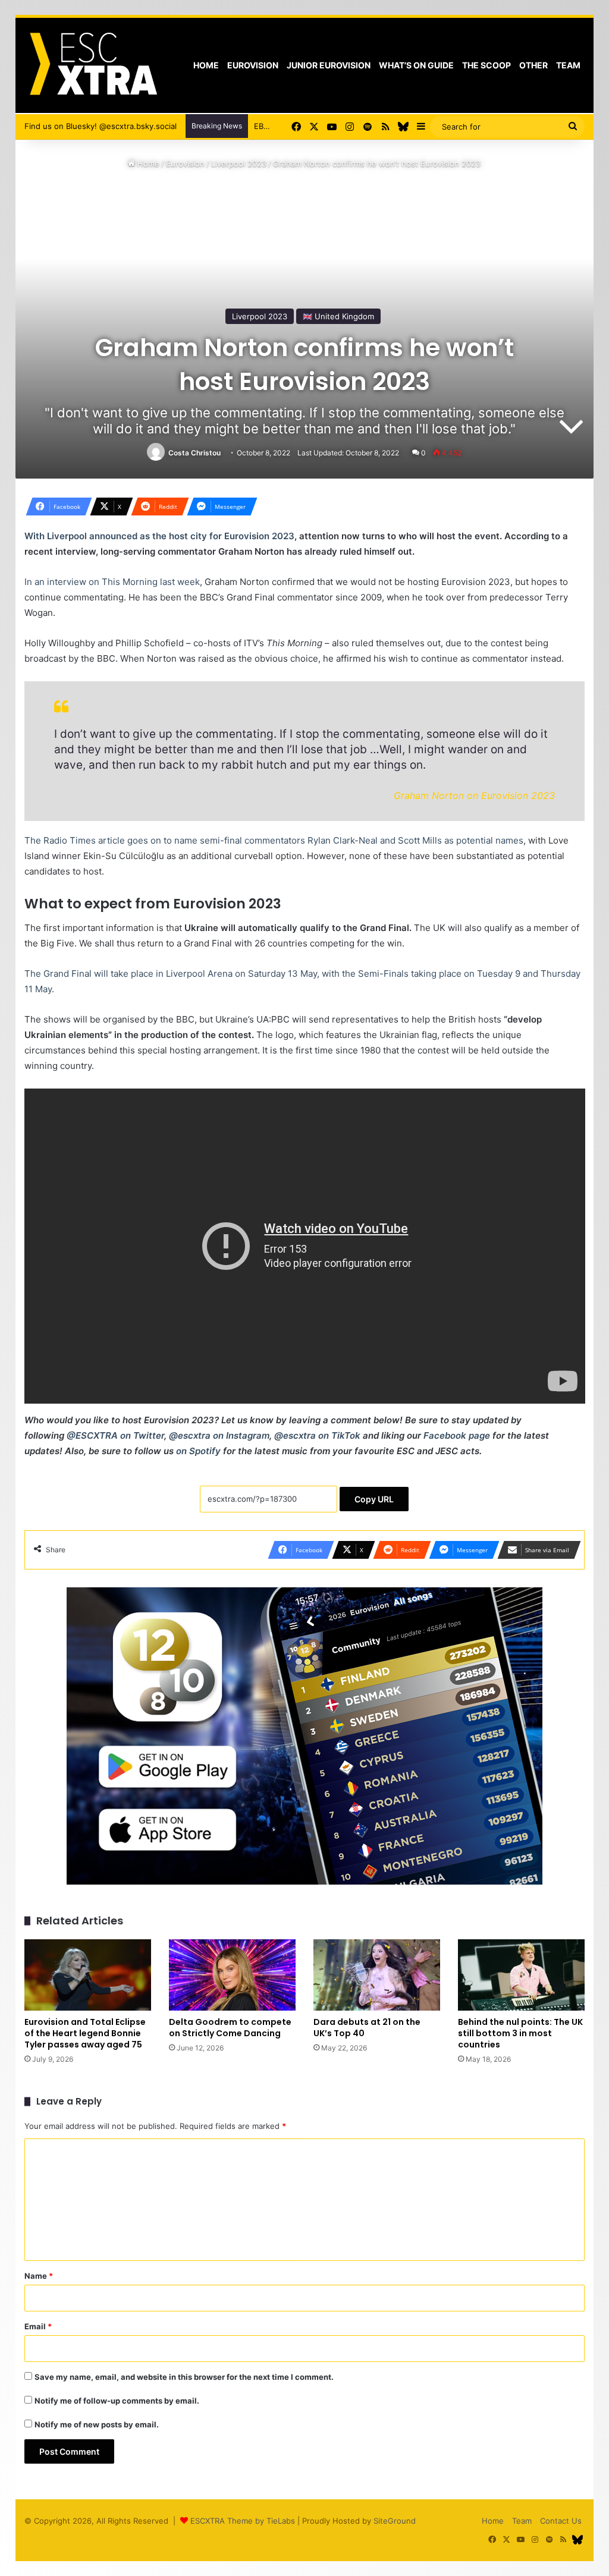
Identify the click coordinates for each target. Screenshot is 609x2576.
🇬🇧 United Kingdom (338, 316)
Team (568, 65)
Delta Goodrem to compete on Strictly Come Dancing (230, 2028)
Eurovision (253, 65)
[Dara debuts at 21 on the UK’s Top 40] (377, 1975)
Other (533, 65)
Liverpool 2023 (239, 163)
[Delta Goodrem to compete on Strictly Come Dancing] (232, 1975)
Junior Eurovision (329, 65)
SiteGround (395, 2521)
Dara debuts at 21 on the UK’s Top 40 (367, 2028)
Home (206, 65)
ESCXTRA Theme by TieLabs (243, 2521)
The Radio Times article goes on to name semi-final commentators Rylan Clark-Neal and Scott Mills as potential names (274, 840)
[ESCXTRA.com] (92, 65)
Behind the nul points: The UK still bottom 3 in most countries (520, 2033)
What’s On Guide (416, 65)
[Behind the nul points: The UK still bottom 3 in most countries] (521, 1975)
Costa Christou (194, 453)
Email (38, 2326)
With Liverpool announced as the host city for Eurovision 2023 (159, 536)
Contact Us (561, 2521)
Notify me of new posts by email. (97, 2424)
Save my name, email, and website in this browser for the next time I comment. (184, 2377)
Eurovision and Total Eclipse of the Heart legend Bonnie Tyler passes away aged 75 (85, 2033)
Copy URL (374, 1499)
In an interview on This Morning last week (112, 582)
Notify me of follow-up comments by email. (117, 2401)
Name (39, 2276)
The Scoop (486, 65)
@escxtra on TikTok (317, 1435)
